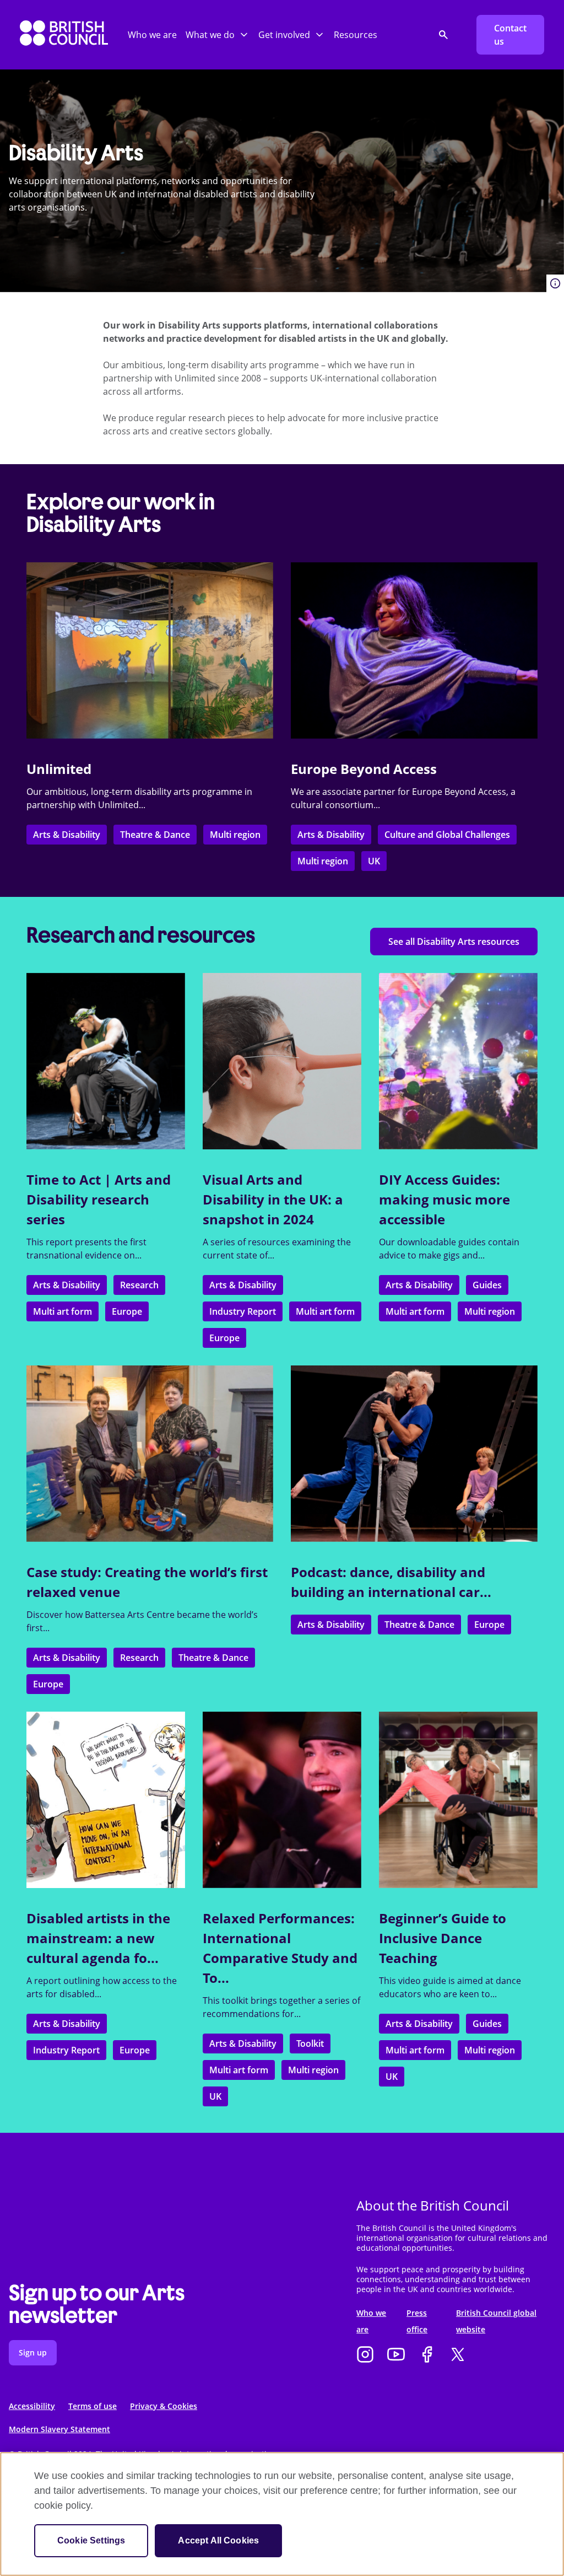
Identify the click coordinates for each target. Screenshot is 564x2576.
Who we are (152, 35)
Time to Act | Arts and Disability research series (99, 1199)
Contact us (510, 35)
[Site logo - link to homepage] (64, 35)
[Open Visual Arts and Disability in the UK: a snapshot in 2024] (282, 1061)
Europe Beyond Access (364, 769)
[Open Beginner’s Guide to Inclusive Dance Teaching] (458, 1800)
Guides (487, 1285)
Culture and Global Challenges (447, 835)
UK (374, 861)
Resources (356, 35)
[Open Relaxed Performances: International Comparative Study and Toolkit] (282, 1800)
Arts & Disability (67, 835)
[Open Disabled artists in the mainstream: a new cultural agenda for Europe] (106, 1800)
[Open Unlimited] (150, 650)
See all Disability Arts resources (454, 942)
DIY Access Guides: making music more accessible (444, 1199)
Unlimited (59, 769)
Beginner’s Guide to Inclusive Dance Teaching (443, 1938)
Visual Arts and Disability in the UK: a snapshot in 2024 (273, 1199)
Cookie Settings (91, 2540)
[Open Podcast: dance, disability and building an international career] (414, 1454)
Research (139, 1285)
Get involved (284, 35)
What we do (210, 35)
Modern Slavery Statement (59, 2429)
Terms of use (93, 2406)
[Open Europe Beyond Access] (414, 650)
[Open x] (458, 2355)
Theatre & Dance (155, 835)
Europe (127, 1311)
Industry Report (243, 1311)
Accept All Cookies (218, 2540)
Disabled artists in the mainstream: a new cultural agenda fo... (98, 1938)
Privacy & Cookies (164, 2406)
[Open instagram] (365, 2355)
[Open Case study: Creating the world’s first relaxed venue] (150, 1454)
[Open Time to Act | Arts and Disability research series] (106, 1061)
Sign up (33, 2352)
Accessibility (32, 2406)
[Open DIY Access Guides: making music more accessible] (458, 1061)
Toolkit (310, 2043)
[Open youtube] (396, 2355)
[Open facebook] (427, 2355)
